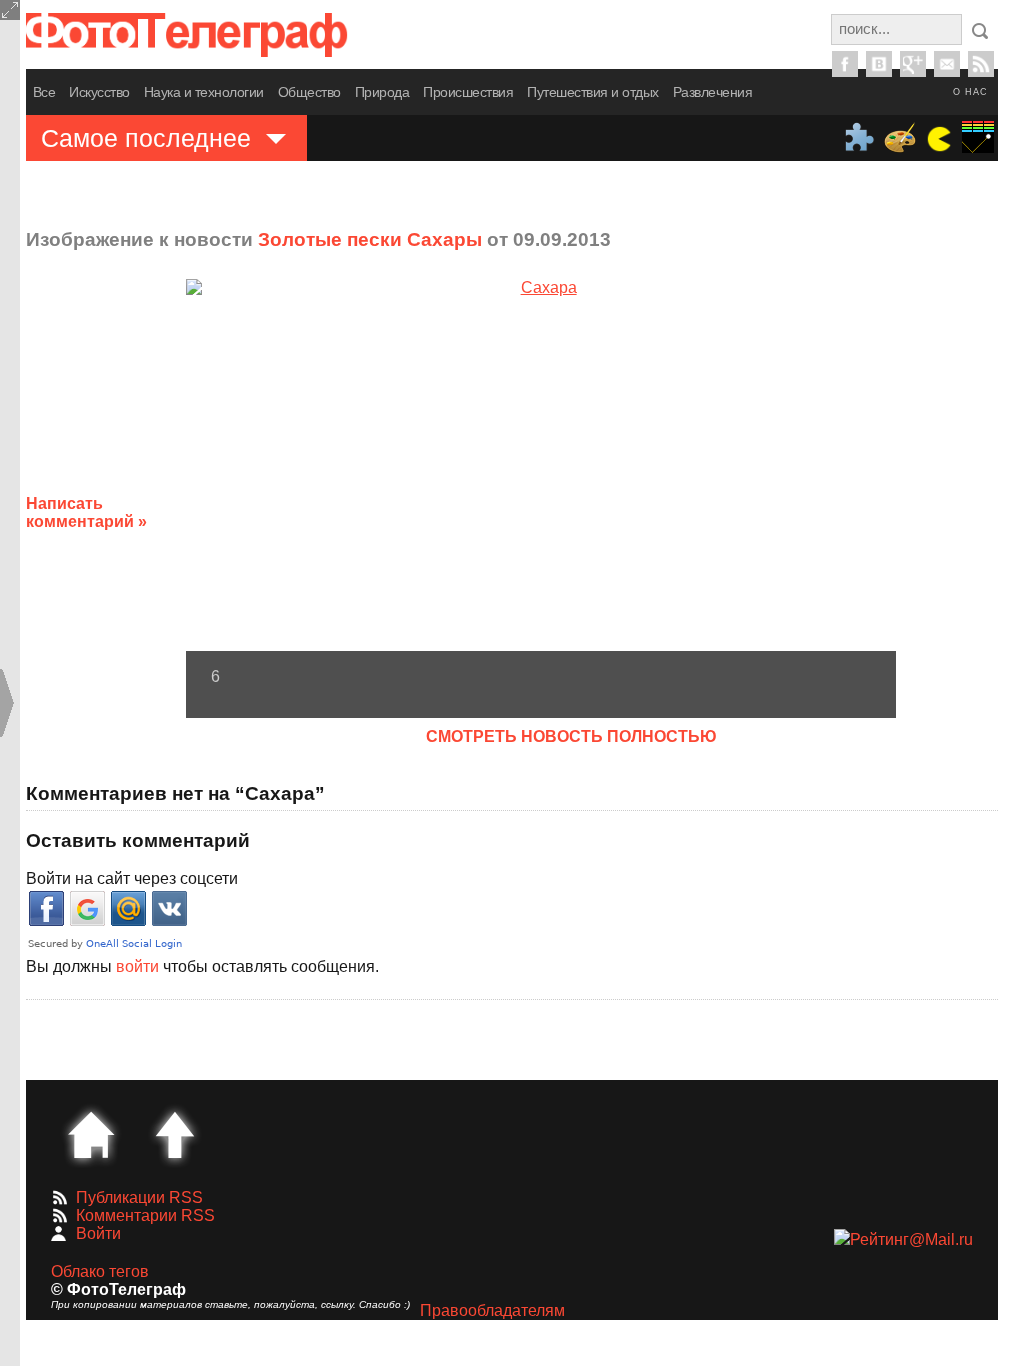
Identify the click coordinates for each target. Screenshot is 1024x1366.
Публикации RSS (139, 1197)
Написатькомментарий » (86, 512)
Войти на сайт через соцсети (132, 878)
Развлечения (713, 92)
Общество (309, 92)
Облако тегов (100, 1271)
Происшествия (468, 92)
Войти (98, 1233)
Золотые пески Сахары (370, 239)
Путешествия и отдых (593, 92)
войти (137, 966)
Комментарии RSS (145, 1215)
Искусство (99, 92)
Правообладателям (492, 1310)
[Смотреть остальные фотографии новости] (541, 464)
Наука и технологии (204, 92)
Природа (382, 92)
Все (44, 92)
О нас (970, 92)
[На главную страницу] (91, 1135)
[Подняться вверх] (175, 1135)
